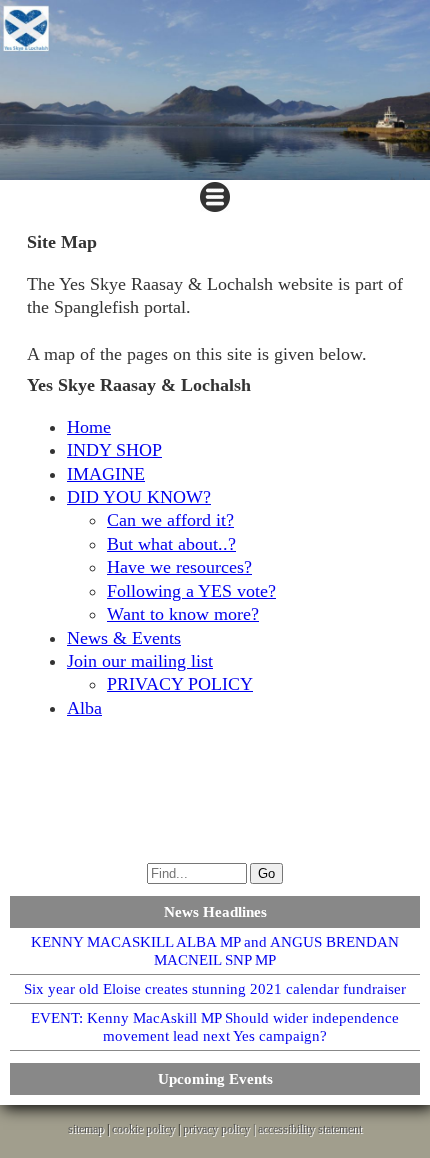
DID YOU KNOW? (139, 497)
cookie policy (143, 1129)
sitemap (86, 1129)
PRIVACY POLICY (180, 684)
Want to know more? (183, 614)
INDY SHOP (114, 450)
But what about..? (171, 544)
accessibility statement (310, 1129)
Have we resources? (179, 567)
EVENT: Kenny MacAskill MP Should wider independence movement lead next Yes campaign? (215, 1027)
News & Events (124, 638)
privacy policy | (220, 1129)
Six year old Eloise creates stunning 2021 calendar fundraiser (215, 989)
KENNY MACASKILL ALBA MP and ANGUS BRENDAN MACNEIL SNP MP (215, 951)
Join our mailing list (140, 661)
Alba (84, 708)
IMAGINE (106, 474)
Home (89, 427)
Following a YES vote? (191, 591)
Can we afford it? (170, 520)
